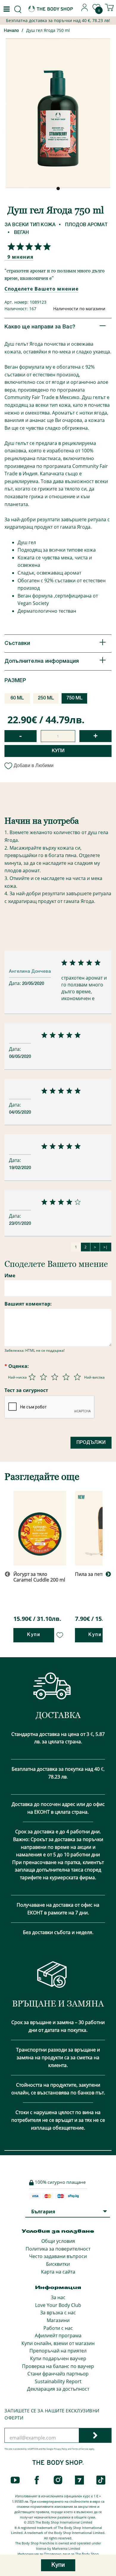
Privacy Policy (61, 2449)
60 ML (17, 698)
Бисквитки (58, 2264)
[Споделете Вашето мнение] (28, 246)
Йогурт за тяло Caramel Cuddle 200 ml (39, 1577)
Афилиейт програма (58, 2336)
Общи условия (58, 2241)
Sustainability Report (58, 2381)
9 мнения (20, 257)
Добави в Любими (34, 765)
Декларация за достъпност (58, 2389)
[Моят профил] (85, 10)
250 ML (46, 698)
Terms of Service (80, 2449)
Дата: (15, 983)
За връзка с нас (58, 2313)
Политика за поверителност (58, 2249)
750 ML (75, 698)
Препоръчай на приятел (58, 2351)
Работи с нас (58, 2328)
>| (106, 1247)
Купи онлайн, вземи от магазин (58, 2343)
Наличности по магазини (79, 309)
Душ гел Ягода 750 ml (48, 30)
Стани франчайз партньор (58, 2374)
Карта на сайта (58, 2272)
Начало (11, 31)
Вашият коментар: (28, 1304)
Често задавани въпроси (58, 2256)
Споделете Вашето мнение (41, 289)
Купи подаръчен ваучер (58, 2358)
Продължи (91, 1443)
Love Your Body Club (58, 2305)
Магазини (58, 2320)
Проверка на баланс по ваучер (58, 2366)
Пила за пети (90, 1574)
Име (10, 1275)
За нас (58, 2297)
